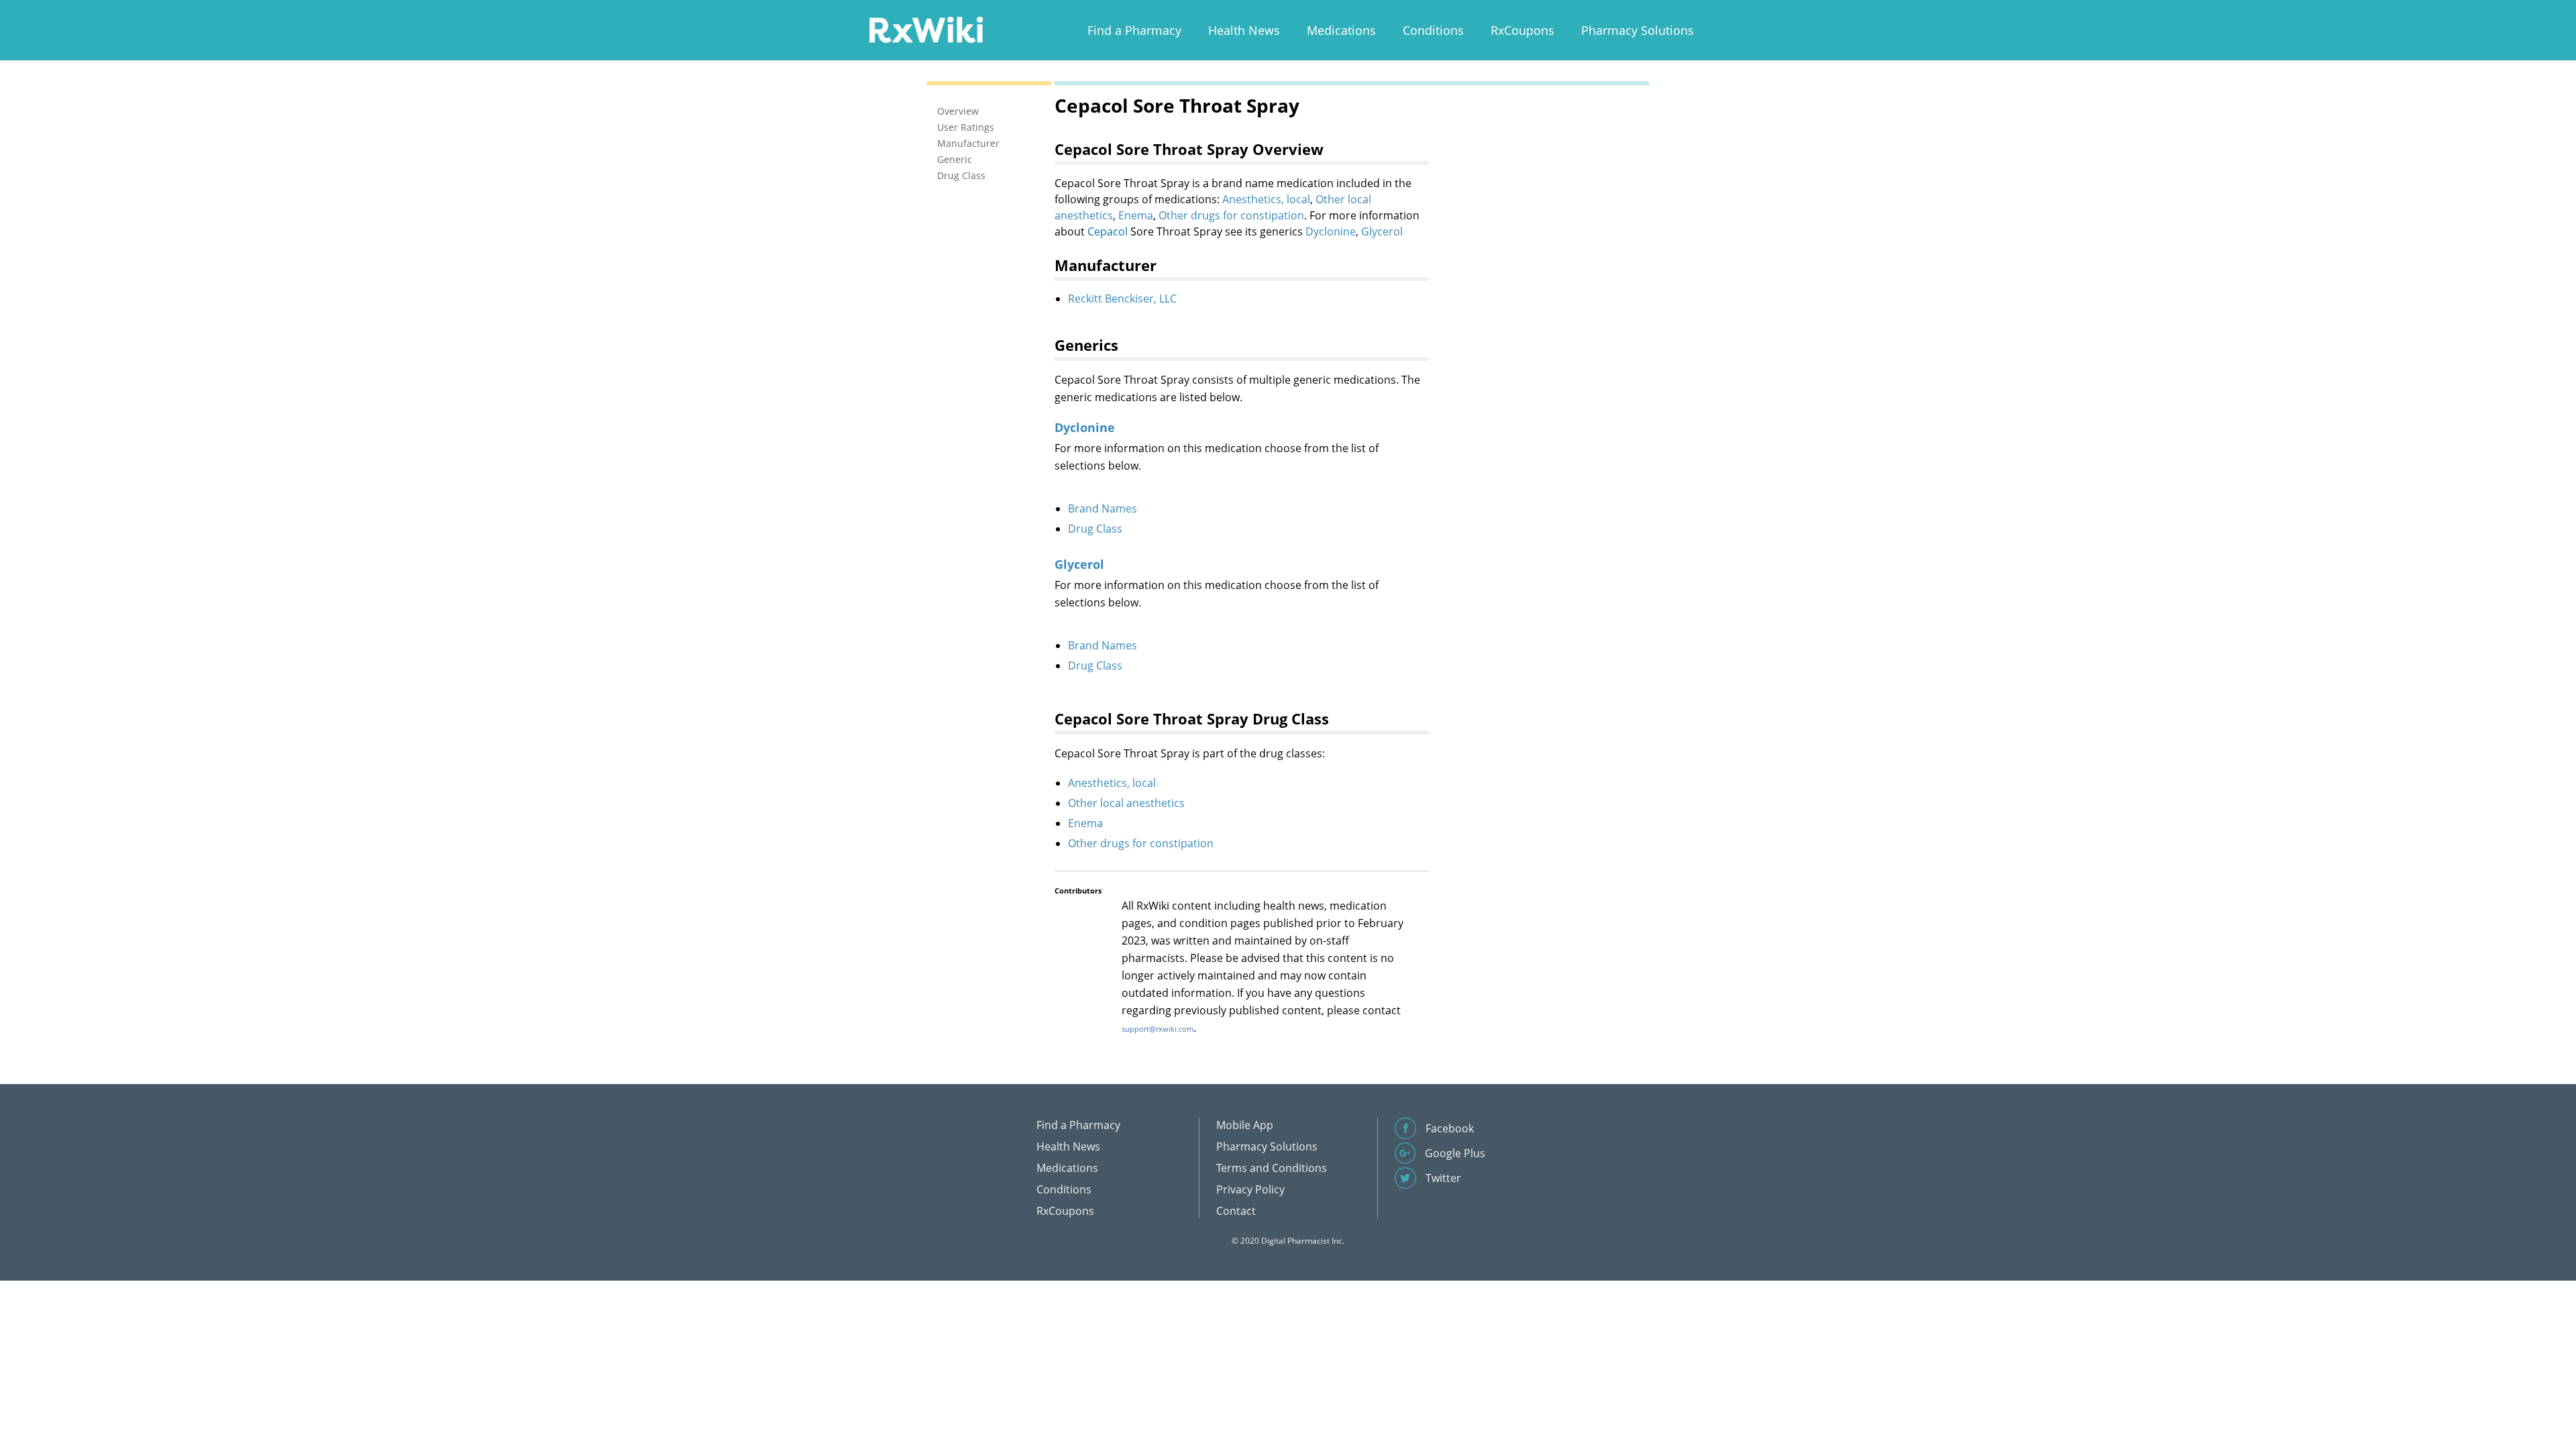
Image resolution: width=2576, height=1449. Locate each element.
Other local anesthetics (1126, 803)
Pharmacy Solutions (1638, 30)
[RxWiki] (926, 29)
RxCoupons (1522, 30)
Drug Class (1095, 529)
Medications (1341, 30)
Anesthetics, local (1266, 199)
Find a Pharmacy (1134, 30)
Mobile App (1245, 1125)
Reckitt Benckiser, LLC (1122, 299)
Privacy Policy (1250, 1189)
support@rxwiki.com (1158, 1029)
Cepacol (1108, 231)
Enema (1136, 215)
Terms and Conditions (1272, 1168)
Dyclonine (1331, 231)
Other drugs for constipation (1231, 215)
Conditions (1433, 30)
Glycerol (1382, 231)
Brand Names (1103, 508)
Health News (1244, 30)
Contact (1236, 1211)
